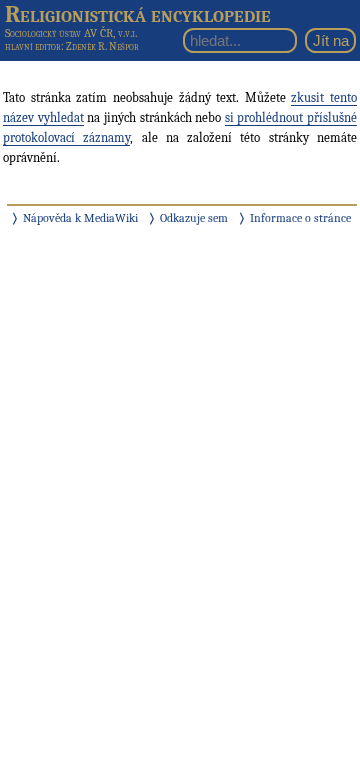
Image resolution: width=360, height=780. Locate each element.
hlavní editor (33, 46)
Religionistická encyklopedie (138, 14)
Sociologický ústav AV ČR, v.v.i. (71, 33)
